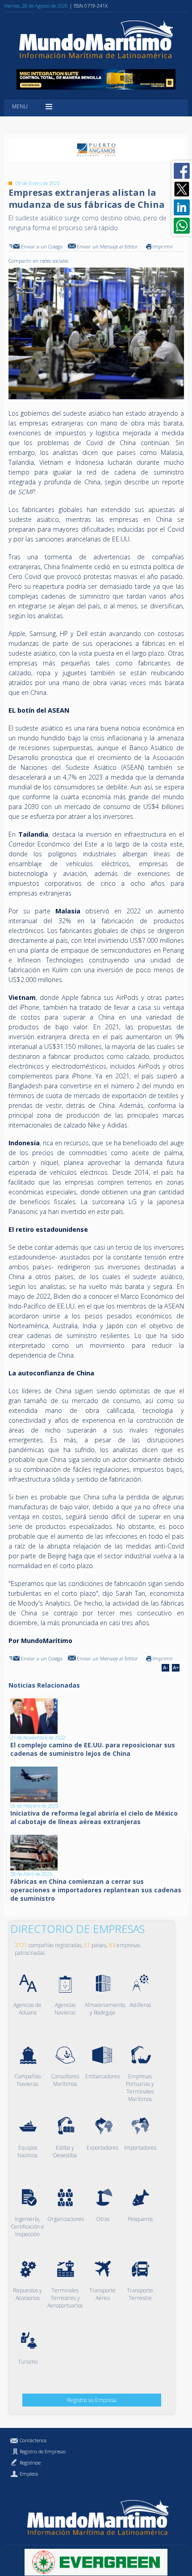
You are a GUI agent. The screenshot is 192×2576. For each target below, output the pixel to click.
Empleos (29, 2474)
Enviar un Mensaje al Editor (107, 246)
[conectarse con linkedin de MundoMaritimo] (182, 207)
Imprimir (163, 246)
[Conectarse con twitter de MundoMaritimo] (182, 189)
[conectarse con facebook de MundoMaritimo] (182, 171)
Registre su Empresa (92, 2400)
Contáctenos (33, 2440)
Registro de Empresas (43, 2451)
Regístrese (30, 2462)
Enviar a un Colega (42, 246)
